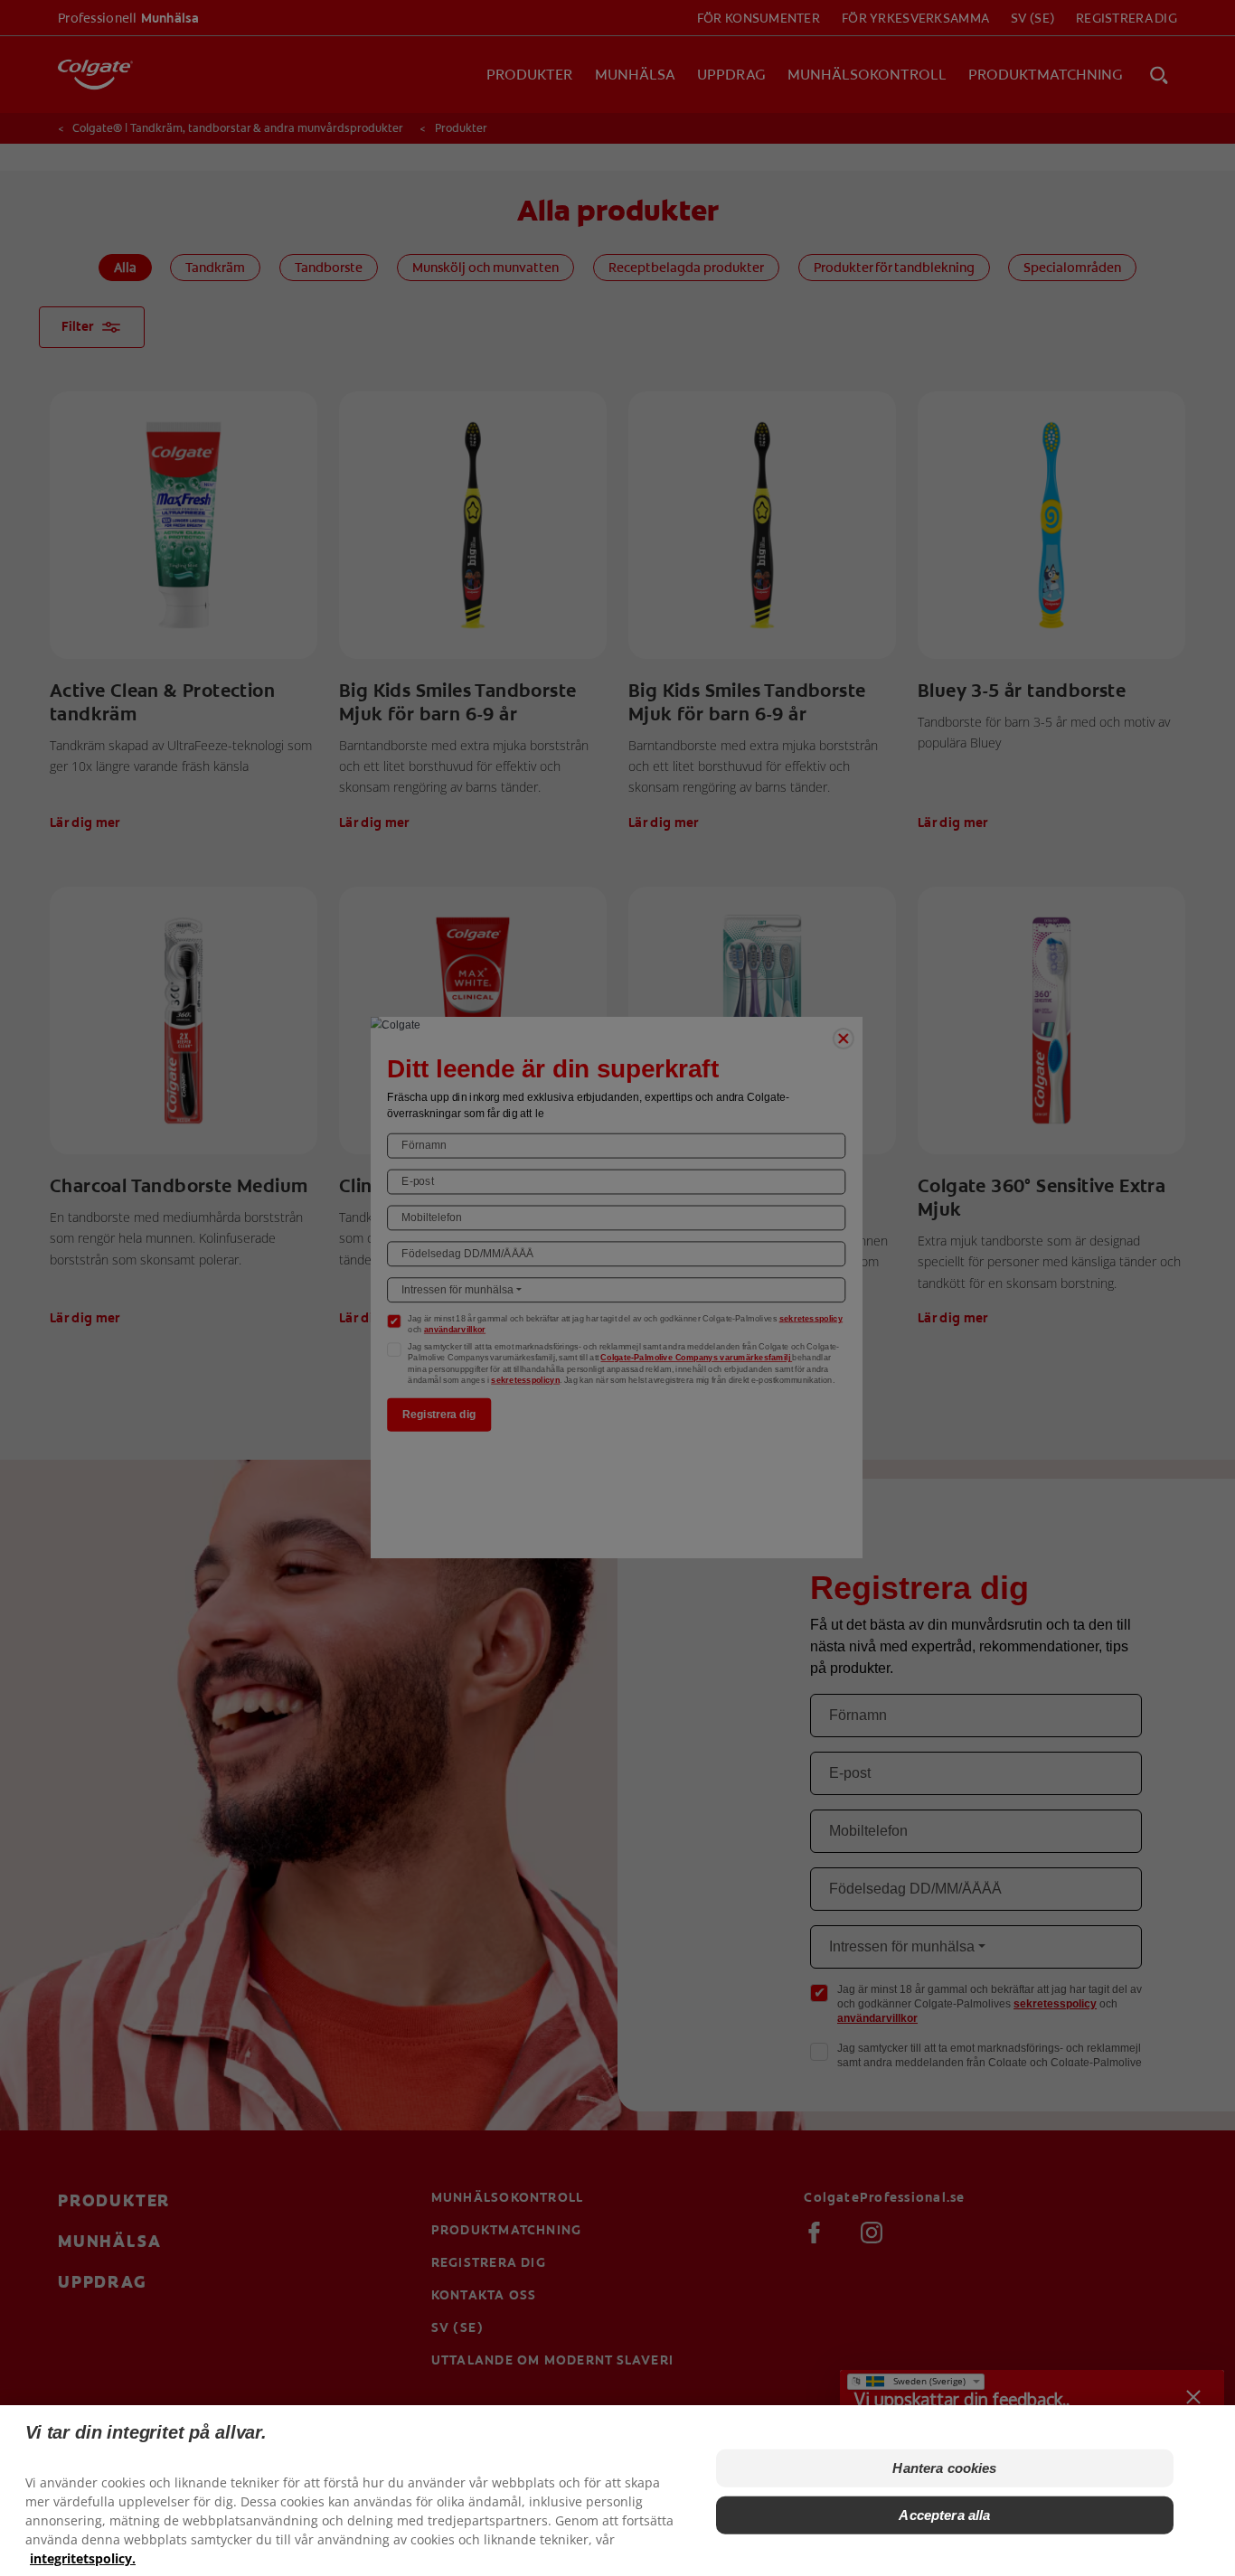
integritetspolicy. (83, 2558)
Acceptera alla (944, 2515)
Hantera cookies (944, 2468)
